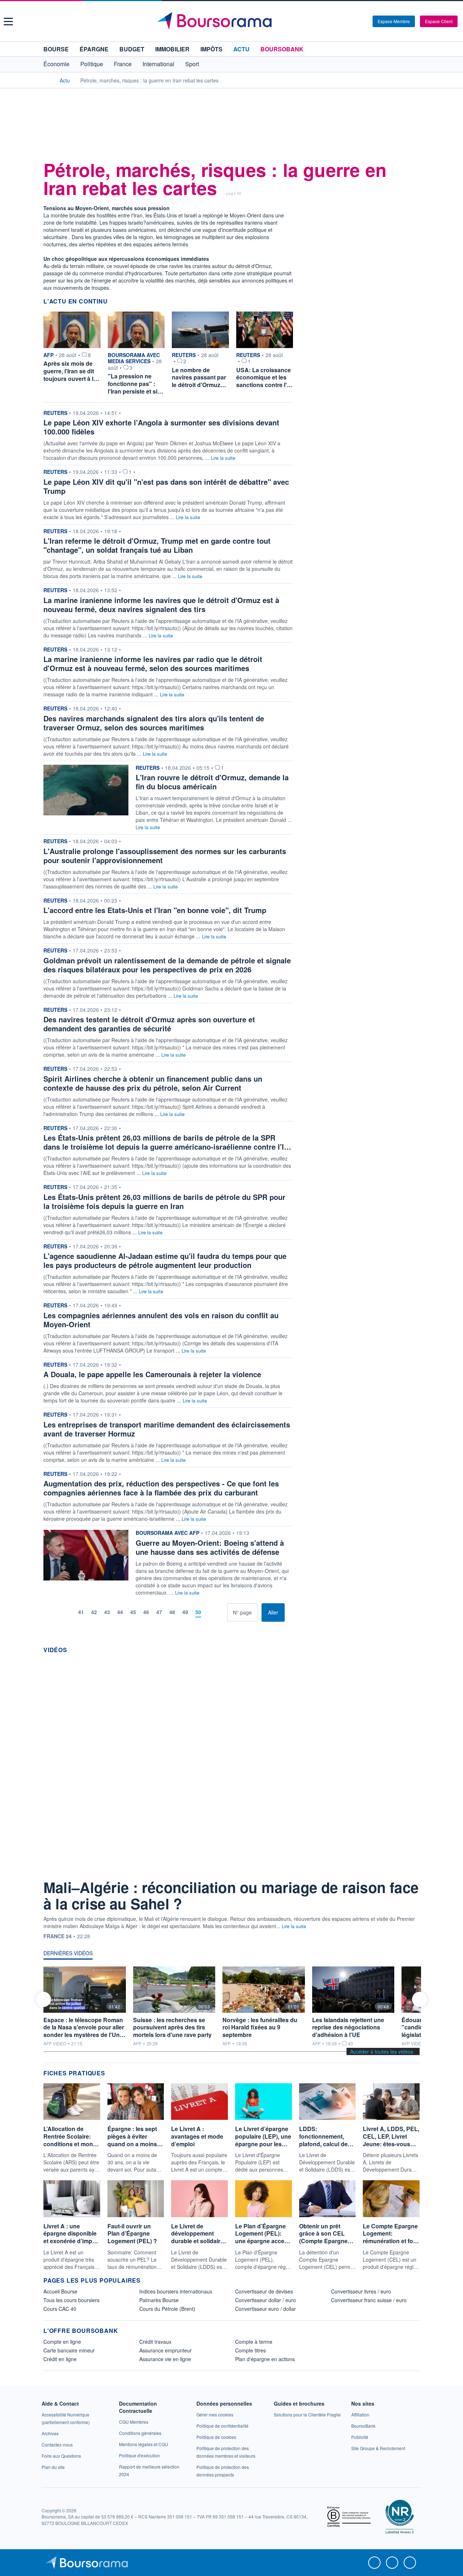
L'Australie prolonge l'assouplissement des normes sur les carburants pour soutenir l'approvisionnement (165, 856)
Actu (241, 49)
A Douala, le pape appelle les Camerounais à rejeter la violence (152, 1374)
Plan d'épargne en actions (265, 2359)
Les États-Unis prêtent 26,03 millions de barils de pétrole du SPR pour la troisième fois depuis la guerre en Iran (164, 1201)
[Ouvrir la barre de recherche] (355, 21)
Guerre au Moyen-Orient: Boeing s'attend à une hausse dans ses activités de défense (210, 1547)
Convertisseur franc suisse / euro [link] (369, 2300)
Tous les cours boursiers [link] (71, 2300)
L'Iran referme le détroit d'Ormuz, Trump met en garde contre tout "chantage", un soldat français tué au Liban (157, 545)
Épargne (94, 49)
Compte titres (250, 2350)
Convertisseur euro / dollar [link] (266, 2309)
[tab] (68, 1955)
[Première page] (58, 1612)
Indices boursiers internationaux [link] (176, 2291)
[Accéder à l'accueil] (46, 80)
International (158, 64)
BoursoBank (282, 49)
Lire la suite (223, 458)
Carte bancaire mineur (69, 2350)
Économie (56, 64)
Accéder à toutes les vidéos (382, 2051)
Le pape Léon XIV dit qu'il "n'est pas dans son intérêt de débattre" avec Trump (166, 486)
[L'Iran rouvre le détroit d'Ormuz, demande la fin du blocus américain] (86, 789)
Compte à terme (254, 2342)
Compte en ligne (62, 2342)
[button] (8, 22)
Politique (92, 64)
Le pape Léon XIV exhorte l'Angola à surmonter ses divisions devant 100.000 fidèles (161, 427)
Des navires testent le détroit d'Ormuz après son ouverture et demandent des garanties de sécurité (149, 1024)
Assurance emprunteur (165, 2350)
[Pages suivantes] (210, 1612)
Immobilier (172, 49)
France (123, 64)
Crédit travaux (155, 2342)
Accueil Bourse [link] (60, 2291)
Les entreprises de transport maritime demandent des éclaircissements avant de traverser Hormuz (167, 1429)
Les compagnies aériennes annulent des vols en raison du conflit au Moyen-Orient (161, 1320)
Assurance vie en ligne (165, 2359)
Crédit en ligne (60, 2359)
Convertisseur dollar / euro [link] (266, 2300)
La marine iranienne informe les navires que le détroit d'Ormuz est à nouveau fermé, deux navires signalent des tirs (161, 604)
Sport (192, 64)
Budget (132, 49)
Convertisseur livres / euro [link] (361, 2291)
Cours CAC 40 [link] (60, 2309)
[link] (50, 2433)
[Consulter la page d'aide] (365, 21)
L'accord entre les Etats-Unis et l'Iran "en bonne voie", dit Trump (155, 910)
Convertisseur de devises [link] (264, 2291)
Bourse (56, 49)
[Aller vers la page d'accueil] (232, 21)
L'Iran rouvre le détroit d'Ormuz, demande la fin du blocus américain (212, 782)
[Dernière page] (222, 1612)
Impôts (211, 49)
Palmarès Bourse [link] (159, 2300)
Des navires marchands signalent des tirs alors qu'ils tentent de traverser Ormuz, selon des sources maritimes (154, 723)
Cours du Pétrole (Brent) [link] (167, 2309)
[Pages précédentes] (69, 1612)
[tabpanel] (231, 2007)
